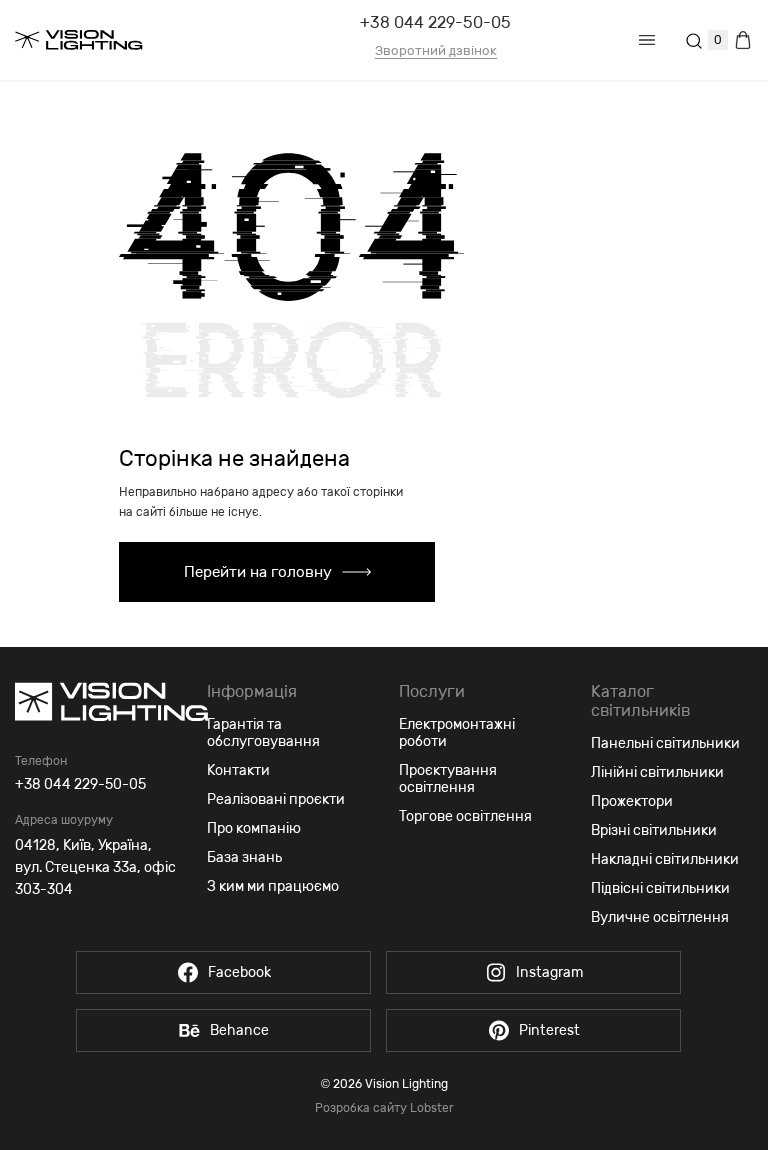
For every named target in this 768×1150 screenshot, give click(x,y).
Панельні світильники (665, 743)
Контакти (238, 770)
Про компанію (254, 828)
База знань (244, 857)
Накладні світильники (665, 859)
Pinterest (549, 1030)
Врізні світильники (654, 830)
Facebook (239, 972)
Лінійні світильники (657, 772)
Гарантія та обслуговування (263, 733)
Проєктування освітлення (448, 779)
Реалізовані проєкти (276, 799)
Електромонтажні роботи (457, 733)
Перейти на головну (258, 572)
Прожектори (632, 801)
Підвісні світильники (660, 888)
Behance (239, 1030)
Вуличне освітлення (660, 917)
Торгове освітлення (465, 816)
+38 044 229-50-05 (435, 22)
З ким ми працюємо (273, 886)
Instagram (549, 972)
